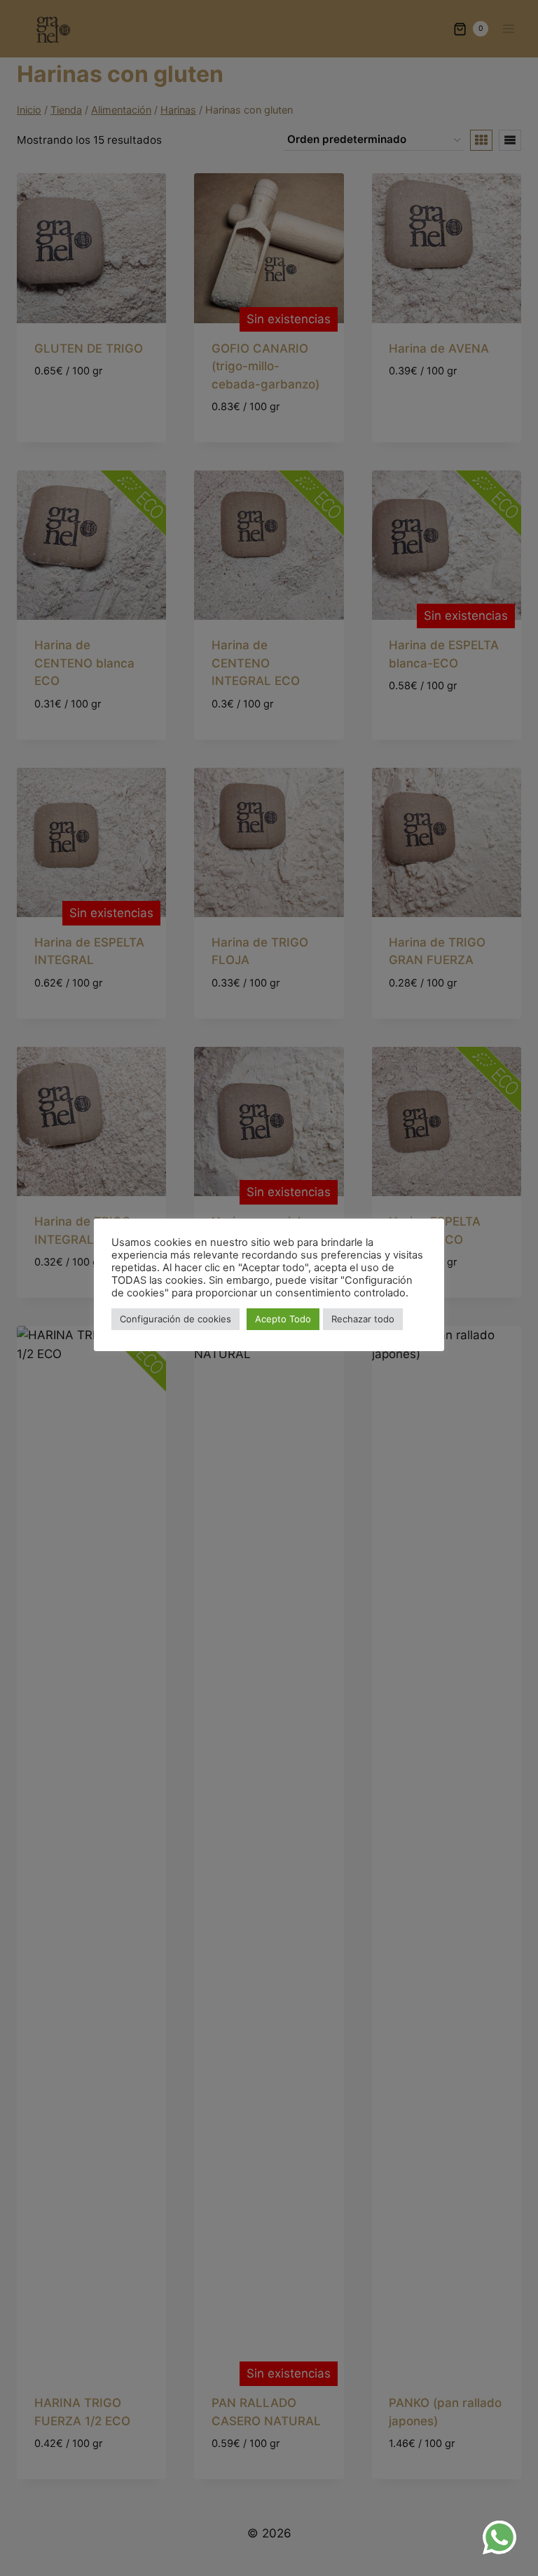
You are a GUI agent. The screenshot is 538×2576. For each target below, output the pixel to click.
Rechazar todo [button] (363, 1319)
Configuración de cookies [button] (175, 1319)
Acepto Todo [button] (283, 1319)
